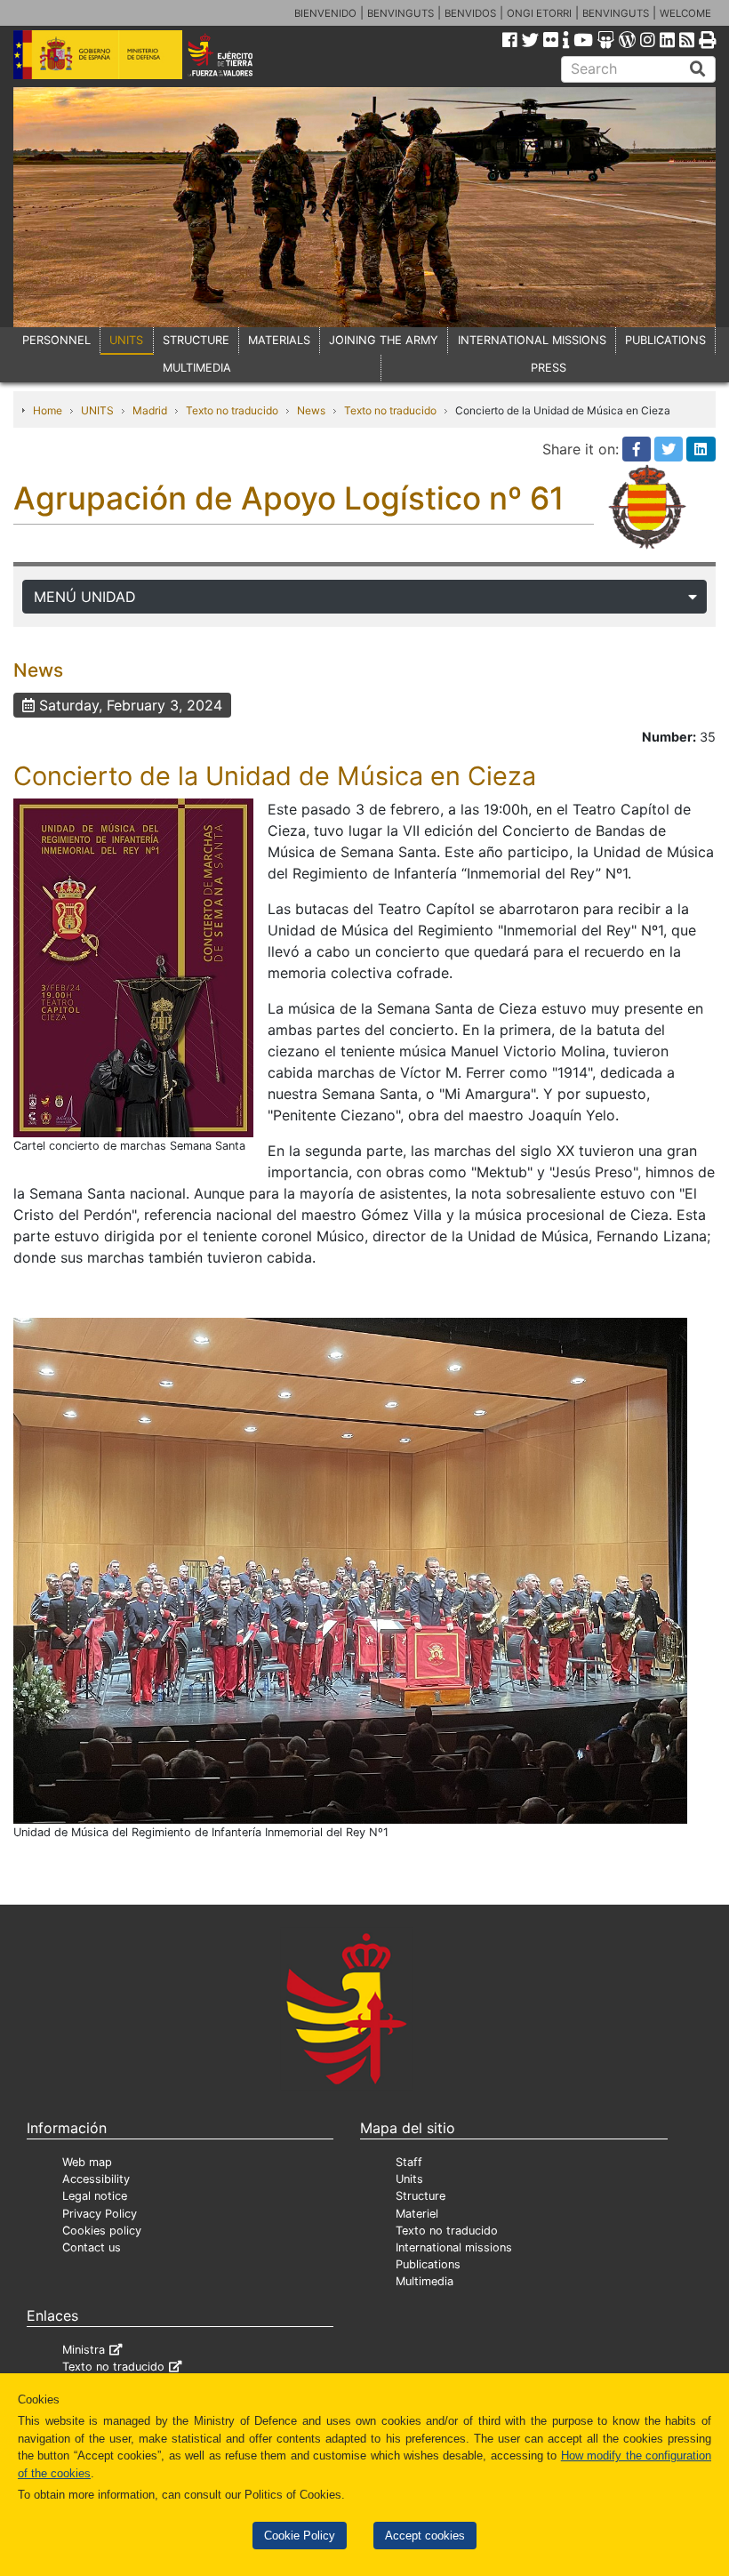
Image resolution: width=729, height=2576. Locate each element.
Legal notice (95, 2196)
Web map (87, 2162)
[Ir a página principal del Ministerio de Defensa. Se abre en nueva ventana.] (98, 53)
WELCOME (685, 13)
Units (409, 2179)
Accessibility (96, 2179)
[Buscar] (698, 69)
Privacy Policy (100, 2214)
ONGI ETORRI (539, 13)
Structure (421, 2196)
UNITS (126, 340)
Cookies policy (102, 2231)
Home (48, 410)
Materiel (417, 2214)
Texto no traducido (232, 410)
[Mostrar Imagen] (133, 967)
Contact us (92, 2247)
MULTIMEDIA (197, 368)
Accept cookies (425, 2536)
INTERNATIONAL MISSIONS (532, 340)
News (311, 410)
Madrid (150, 410)
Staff (409, 2162)
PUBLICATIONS (665, 340)
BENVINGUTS (401, 13)
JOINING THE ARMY (384, 340)
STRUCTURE (196, 340)
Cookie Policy (300, 2536)
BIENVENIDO (325, 13)
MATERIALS (279, 340)
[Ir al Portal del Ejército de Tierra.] (234, 53)
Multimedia (425, 2281)
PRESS (549, 368)
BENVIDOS (470, 13)
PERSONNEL (56, 340)
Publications (428, 2264)
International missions (454, 2247)
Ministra (84, 2350)
